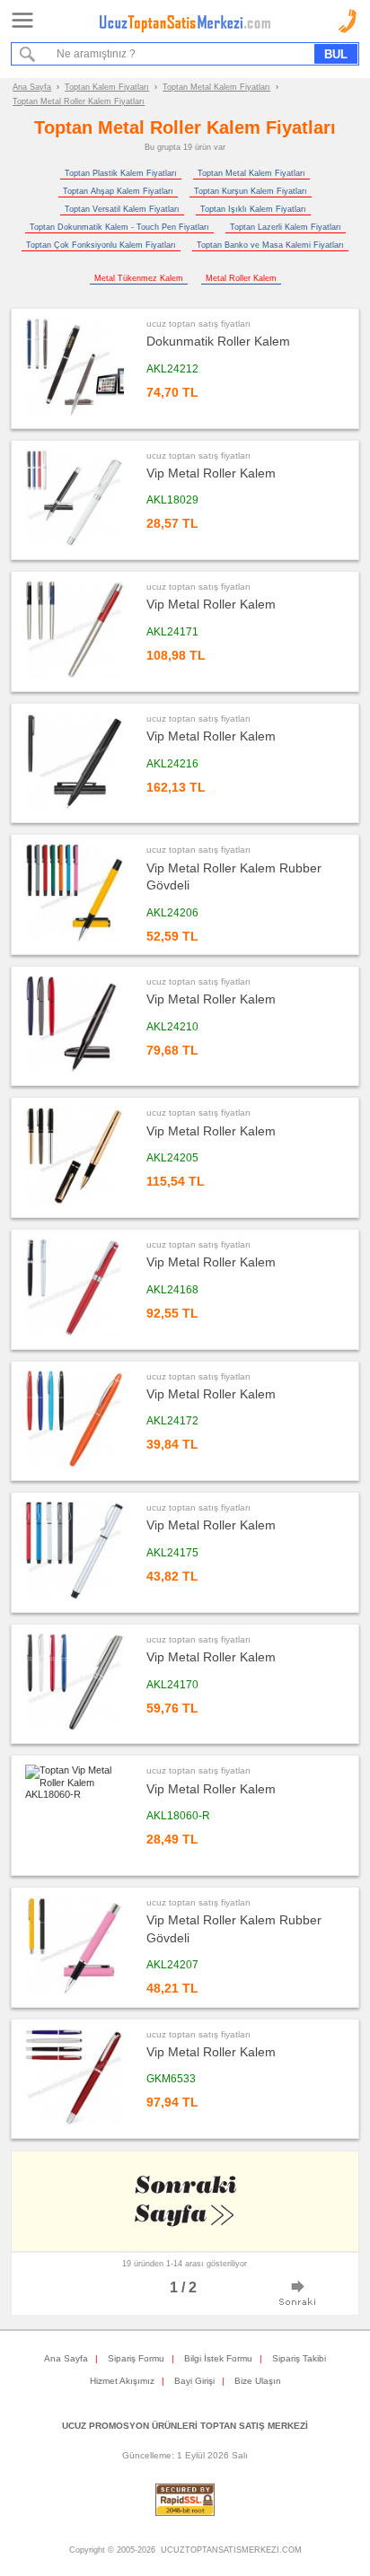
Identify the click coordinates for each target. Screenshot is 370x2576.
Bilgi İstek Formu (218, 2358)
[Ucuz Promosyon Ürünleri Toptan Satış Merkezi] (185, 29)
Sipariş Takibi (299, 2358)
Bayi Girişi (194, 2381)
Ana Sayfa (32, 87)
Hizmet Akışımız (122, 2381)
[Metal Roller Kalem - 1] (298, 2294)
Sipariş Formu (136, 2358)
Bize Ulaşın (258, 2381)
